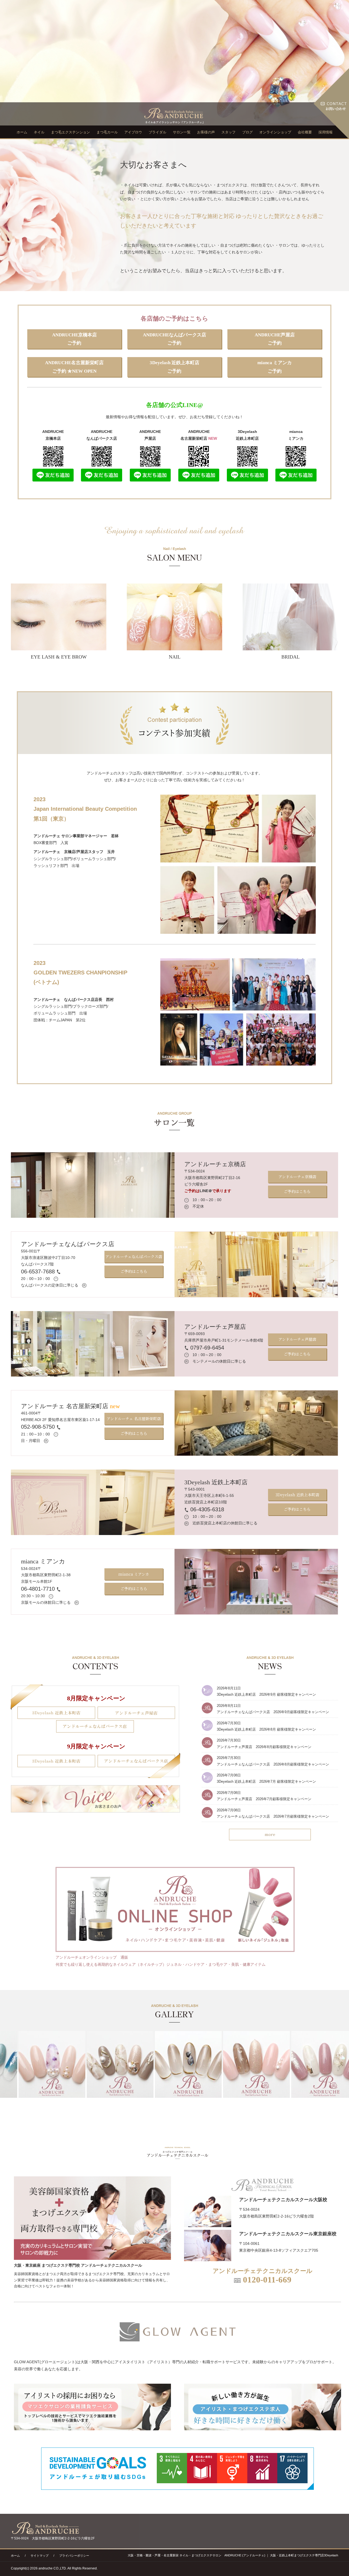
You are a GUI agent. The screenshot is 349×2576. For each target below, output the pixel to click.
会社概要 (305, 132)
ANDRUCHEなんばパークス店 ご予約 (174, 339)
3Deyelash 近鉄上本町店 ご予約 (174, 367)
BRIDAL (291, 657)
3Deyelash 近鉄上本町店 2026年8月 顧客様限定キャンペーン (266, 1729)
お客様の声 (206, 132)
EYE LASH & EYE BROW (59, 657)
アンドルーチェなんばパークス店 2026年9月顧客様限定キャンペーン (273, 1712)
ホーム (22, 132)
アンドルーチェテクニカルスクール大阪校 (283, 2200)
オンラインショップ (275, 132)
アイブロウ (133, 132)
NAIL (175, 657)
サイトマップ (40, 2556)
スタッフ (228, 132)
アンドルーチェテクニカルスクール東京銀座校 (288, 2234)
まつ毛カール (107, 132)
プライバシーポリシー (74, 2556)
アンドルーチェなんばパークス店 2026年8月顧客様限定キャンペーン (273, 1764)
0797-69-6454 (206, 1348)
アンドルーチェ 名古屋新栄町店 (70, 1406)
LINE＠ (206, 1191)
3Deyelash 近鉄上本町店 (216, 1482)
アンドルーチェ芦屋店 (215, 1327)
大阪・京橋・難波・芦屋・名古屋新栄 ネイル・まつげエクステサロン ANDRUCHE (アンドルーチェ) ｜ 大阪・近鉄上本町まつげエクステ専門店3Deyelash (233, 2555)
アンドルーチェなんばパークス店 (68, 1244)
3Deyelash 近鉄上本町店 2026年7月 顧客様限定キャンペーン (266, 1781)
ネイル (39, 132)
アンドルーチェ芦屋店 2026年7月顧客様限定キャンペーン (264, 1799)
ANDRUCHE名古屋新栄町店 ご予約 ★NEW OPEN (74, 367)
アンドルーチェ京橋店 (215, 1164)
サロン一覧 (182, 132)
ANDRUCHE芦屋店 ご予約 (275, 339)
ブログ (247, 132)
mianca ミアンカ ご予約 (275, 367)
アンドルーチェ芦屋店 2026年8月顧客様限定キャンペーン (264, 1747)
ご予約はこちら (297, 1191)
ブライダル (157, 132)
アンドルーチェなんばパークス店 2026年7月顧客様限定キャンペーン (273, 1816)
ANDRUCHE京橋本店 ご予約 (74, 339)
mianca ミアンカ (43, 1561)
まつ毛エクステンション (70, 132)
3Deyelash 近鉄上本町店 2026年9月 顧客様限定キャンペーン (266, 1694)
